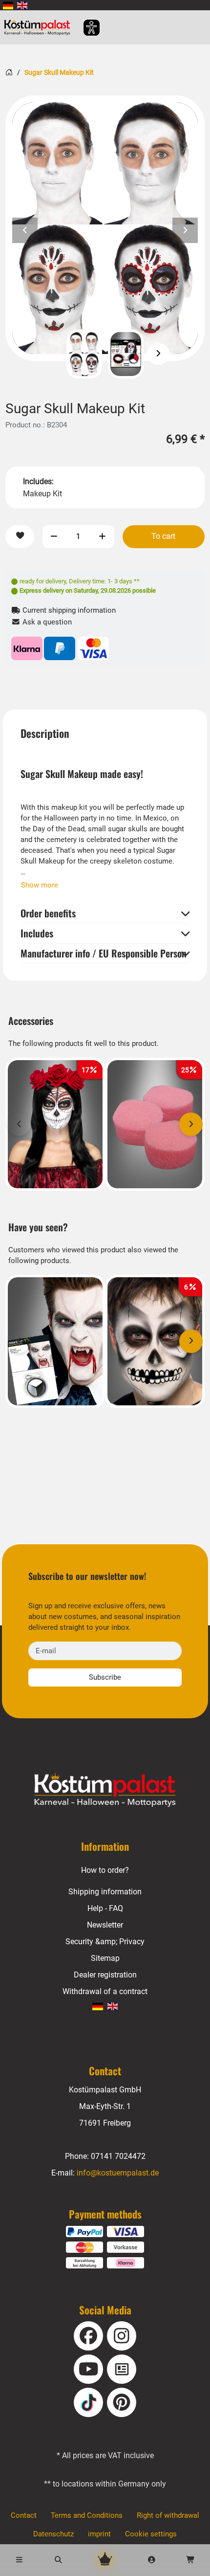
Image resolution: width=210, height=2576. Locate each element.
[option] (105, 228)
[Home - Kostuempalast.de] (105, 1790)
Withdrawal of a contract (105, 1991)
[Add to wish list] (20, 537)
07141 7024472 (118, 2156)
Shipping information (105, 1892)
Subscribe (105, 1677)
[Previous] (52, 354)
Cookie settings (151, 2534)
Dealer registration (105, 1975)
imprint (99, 2534)
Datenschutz (53, 2534)
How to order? (105, 1870)
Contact (24, 2515)
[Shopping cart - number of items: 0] (190, 2560)
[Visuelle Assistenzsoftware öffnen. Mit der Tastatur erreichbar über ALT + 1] (85, 28)
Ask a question (46, 622)
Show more (40, 885)
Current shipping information (68, 610)
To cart (163, 536)
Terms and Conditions (87, 2515)
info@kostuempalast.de (118, 2173)
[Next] (158, 354)
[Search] (59, 2560)
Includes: (38, 481)
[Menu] (20, 2560)
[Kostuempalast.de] (40, 27)
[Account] (152, 2560)
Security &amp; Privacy (105, 1942)
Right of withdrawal (168, 2515)
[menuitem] (8, 5)
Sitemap (105, 1958)
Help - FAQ (105, 1908)
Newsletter (105, 1925)
